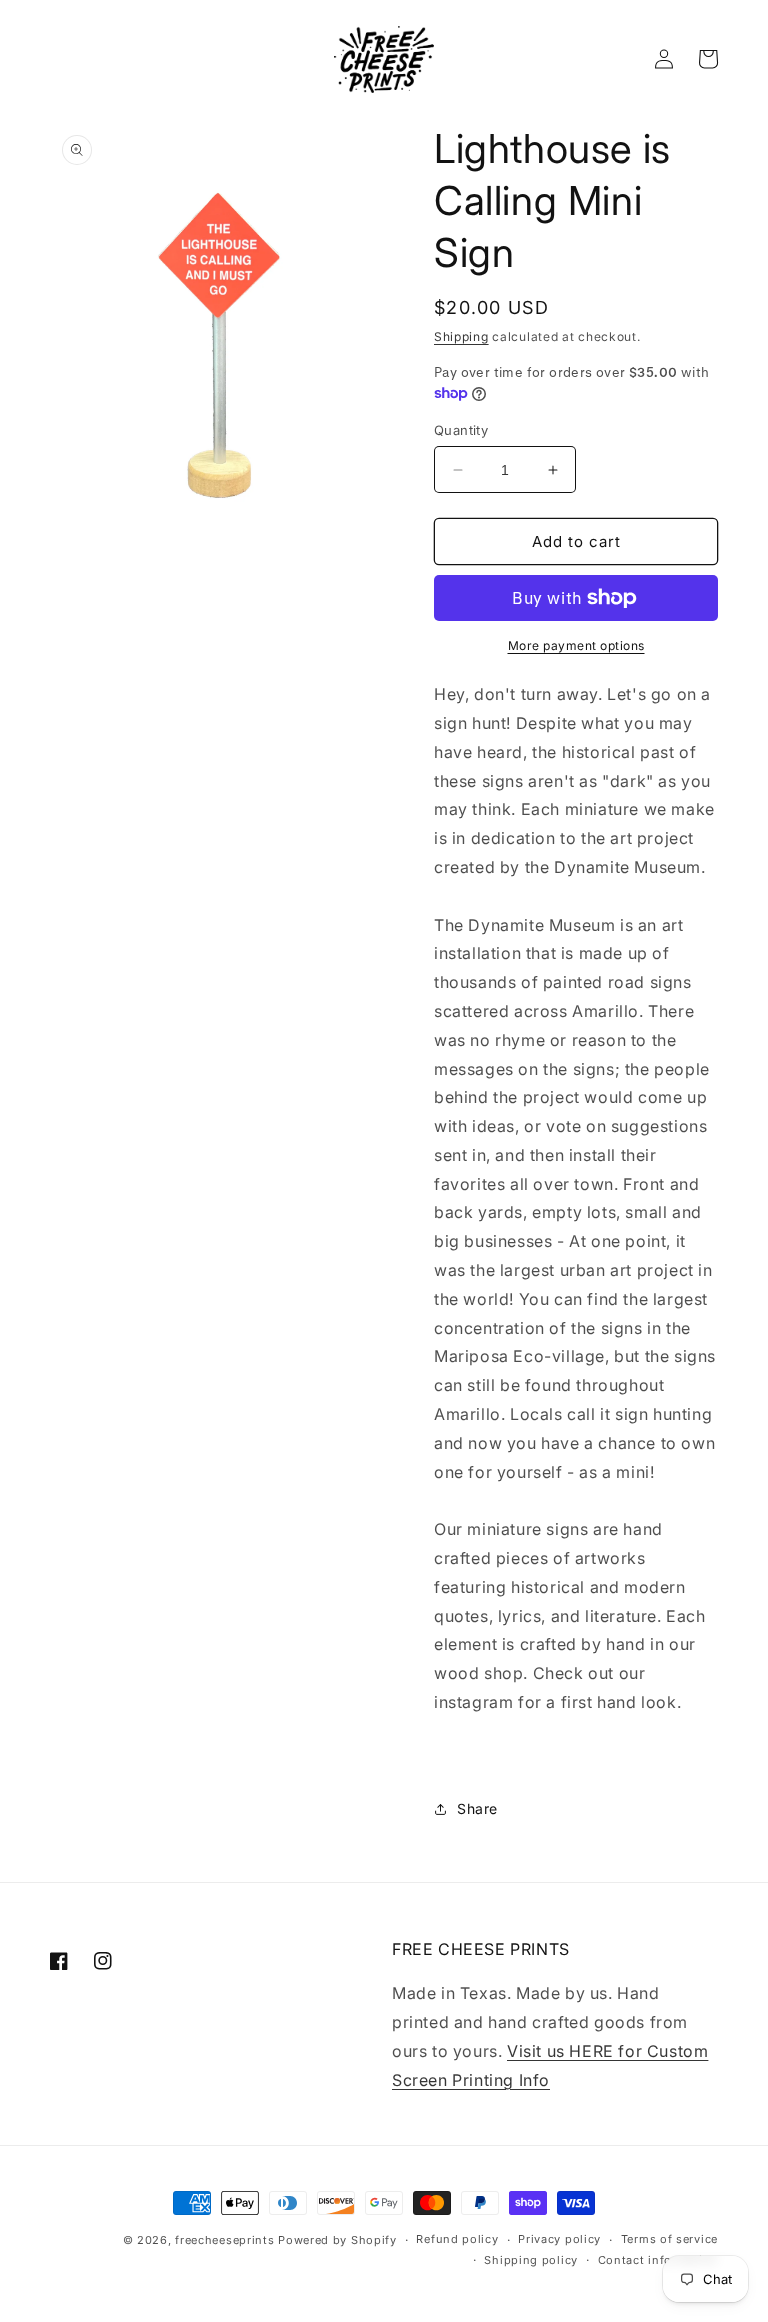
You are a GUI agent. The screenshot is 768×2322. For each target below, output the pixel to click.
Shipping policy (531, 2260)
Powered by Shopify (337, 2240)
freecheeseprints (224, 2240)
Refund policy (457, 2239)
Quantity (461, 430)
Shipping (461, 336)
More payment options (576, 645)
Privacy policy (559, 2239)
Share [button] (477, 1808)
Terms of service (669, 2239)
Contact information (658, 2260)
